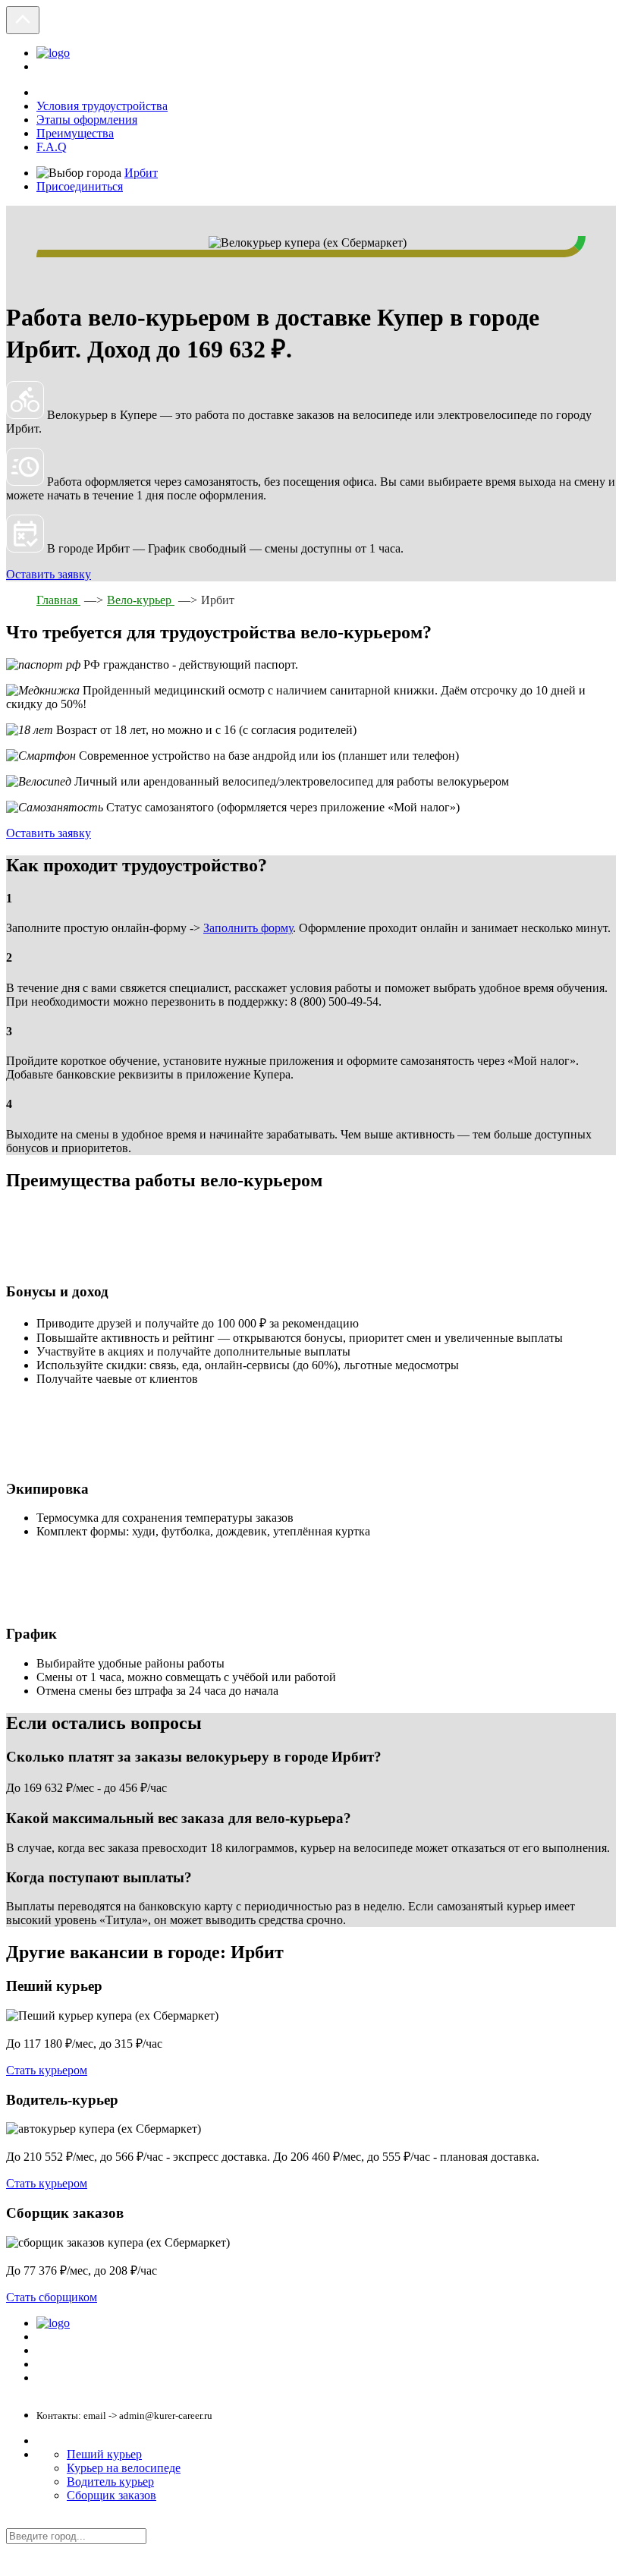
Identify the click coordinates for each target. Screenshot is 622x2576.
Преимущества (75, 133)
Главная (58, 600)
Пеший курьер (104, 2454)
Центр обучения (71, 2351)
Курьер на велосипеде (124, 2468)
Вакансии (57, 2378)
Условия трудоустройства (102, 106)
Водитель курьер (110, 2482)
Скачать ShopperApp (80, 2365)
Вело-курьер (141, 600)
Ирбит (141, 173)
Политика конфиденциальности (103, 2337)
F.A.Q (52, 147)
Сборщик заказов (112, 2495)
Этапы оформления (87, 120)
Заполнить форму (248, 928)
